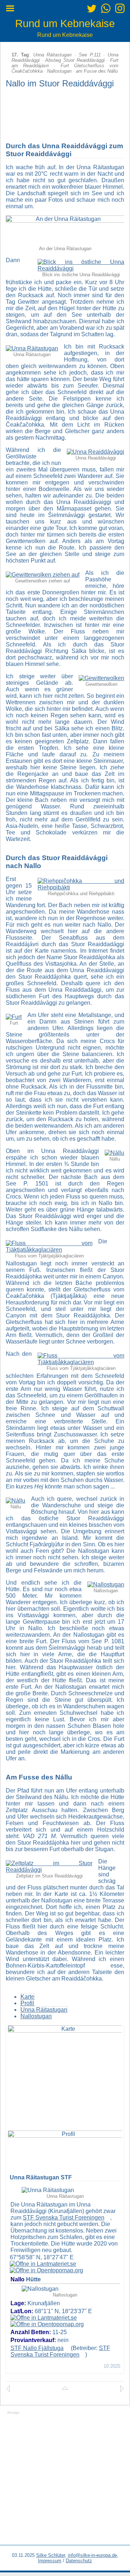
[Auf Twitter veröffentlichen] (92, 10)
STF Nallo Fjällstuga (37, 2348)
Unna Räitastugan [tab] (44, 2010)
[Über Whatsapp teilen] (106, 10)
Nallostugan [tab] (36, 2016)
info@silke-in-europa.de (92, 2555)
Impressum (50, 2561)
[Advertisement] (65, 2480)
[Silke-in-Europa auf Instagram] (120, 10)
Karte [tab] (27, 1997)
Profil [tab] (27, 2003)
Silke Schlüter (51, 2555)
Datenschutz (79, 2561)
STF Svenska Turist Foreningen (64, 2218)
